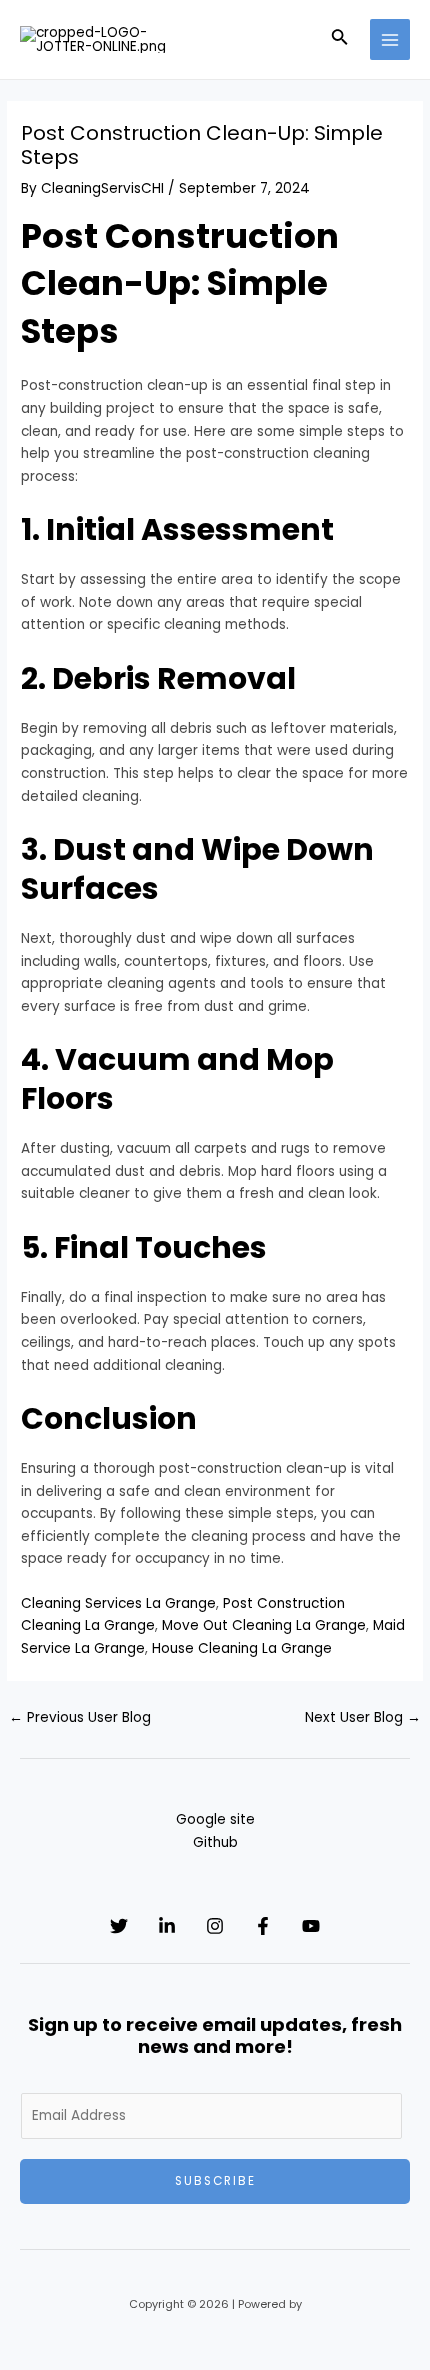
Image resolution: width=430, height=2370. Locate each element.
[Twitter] (119, 1926)
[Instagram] (215, 1926)
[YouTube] (311, 1926)
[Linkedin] (167, 1926)
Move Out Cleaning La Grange (264, 1625)
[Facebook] (263, 1926)
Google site (215, 1819)
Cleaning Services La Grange (118, 1603)
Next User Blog (363, 1717)
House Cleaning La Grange (242, 1648)
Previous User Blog (80, 1717)
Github (215, 1842)
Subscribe (215, 2181)
